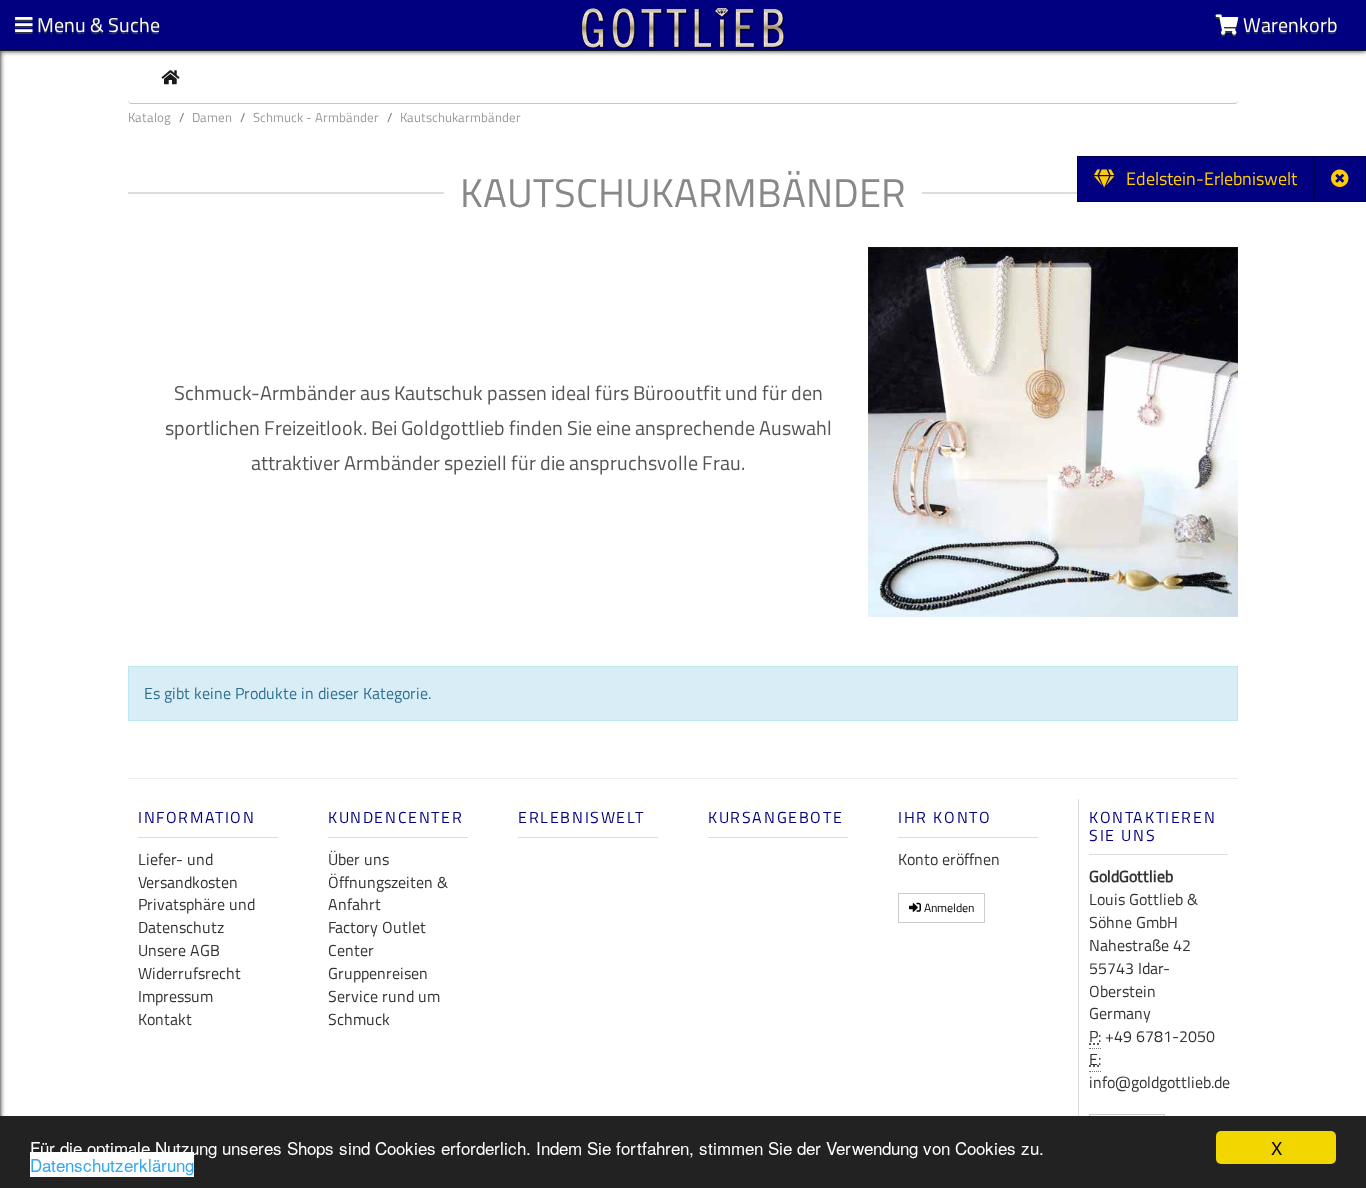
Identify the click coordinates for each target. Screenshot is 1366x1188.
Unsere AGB (179, 950)
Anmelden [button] (947, 907)
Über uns (358, 859)
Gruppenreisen (378, 973)
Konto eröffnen (949, 859)
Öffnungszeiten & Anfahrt (388, 893)
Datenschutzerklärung (112, 1164)
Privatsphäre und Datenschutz (196, 915)
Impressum (175, 996)
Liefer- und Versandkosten (188, 870)
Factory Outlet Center (377, 938)
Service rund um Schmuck (384, 1007)
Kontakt (165, 1019)
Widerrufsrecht (189, 973)
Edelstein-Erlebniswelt (1205, 178)
